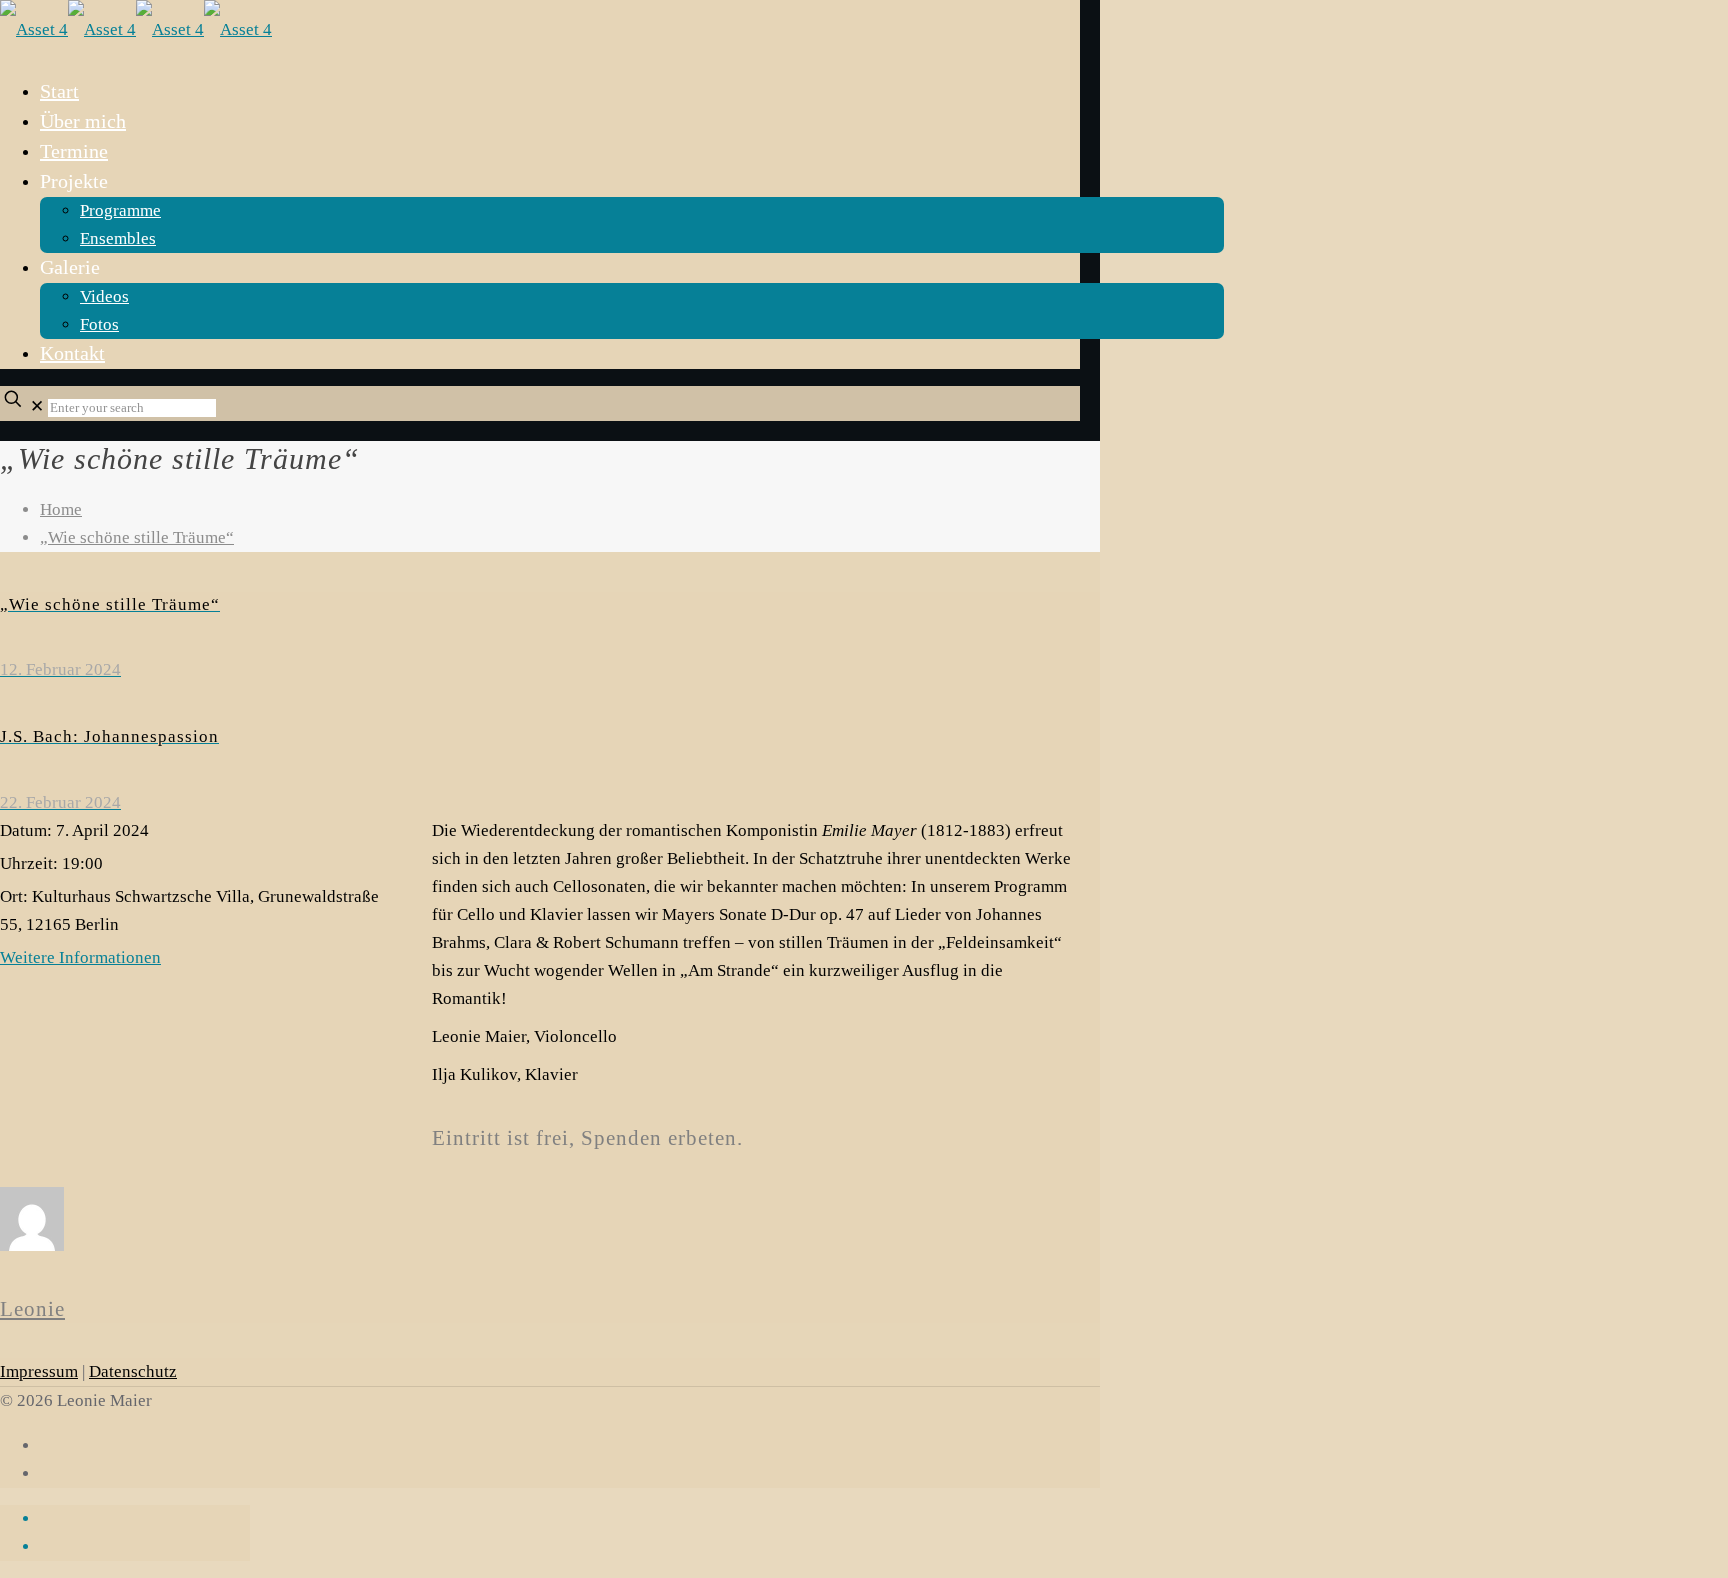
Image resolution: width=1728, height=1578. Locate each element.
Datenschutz (133, 1371)
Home (61, 509)
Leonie (32, 1309)
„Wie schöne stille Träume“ (137, 537)
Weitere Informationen (80, 957)
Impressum (39, 1371)
